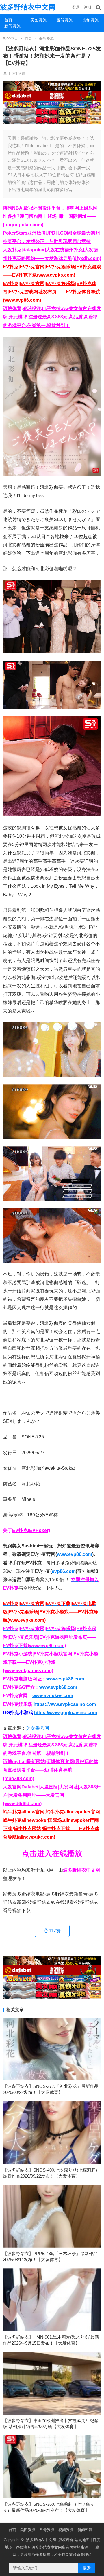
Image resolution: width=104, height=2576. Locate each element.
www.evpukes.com (53, 1696)
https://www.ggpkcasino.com (66, 1713)
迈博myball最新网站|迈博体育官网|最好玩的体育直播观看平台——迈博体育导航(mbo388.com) (51, 1770)
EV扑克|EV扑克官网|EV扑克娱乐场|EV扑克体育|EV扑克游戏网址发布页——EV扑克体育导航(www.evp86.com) (51, 292)
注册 (88, 7)
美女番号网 (38, 1728)
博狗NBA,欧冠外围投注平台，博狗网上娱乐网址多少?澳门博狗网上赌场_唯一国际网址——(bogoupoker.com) (50, 216)
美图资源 (38, 20)
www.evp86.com (75, 1554)
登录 (76, 7)
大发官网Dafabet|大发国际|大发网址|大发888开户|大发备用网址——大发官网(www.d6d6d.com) (52, 1795)
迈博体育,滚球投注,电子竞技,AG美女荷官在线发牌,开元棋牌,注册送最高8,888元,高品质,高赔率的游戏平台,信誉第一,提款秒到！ (52, 317)
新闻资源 (12, 26)
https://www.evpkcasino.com (65, 1704)
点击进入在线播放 (52, 1853)
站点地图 (82, 2540)
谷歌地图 (23, 2547)
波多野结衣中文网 (28, 7)
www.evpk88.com (65, 1679)
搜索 (87, 2568)
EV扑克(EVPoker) (31, 1530)
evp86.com (64, 1571)
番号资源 (64, 20)
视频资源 (90, 20)
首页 (8, 20)
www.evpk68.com (58, 1687)
